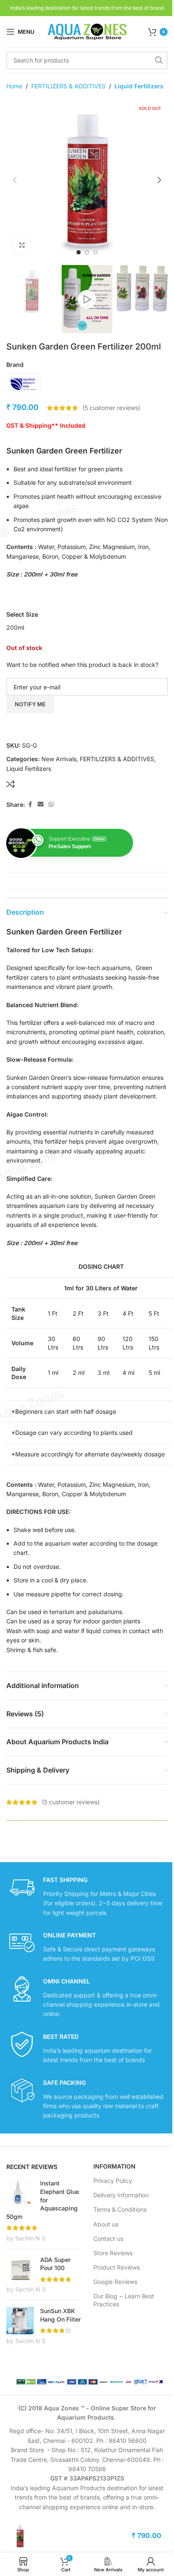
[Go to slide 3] (95, 252)
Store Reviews (113, 2253)
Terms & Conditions (120, 2209)
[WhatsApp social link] (51, 804)
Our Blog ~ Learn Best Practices (124, 2300)
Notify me (30, 704)
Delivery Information (121, 2195)
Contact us (108, 2239)
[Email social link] (41, 804)
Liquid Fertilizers (139, 86)
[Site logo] (87, 31)
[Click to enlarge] (22, 245)
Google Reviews (115, 2282)
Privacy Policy (113, 2181)
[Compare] (11, 784)
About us (106, 2224)
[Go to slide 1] (79, 252)
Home (14, 86)
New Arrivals (59, 759)
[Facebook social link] (30, 804)
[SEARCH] (159, 60)
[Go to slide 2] (87, 252)
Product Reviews (117, 2267)
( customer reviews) (111, 408)
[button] (15, 180)
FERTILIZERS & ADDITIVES (68, 86)
